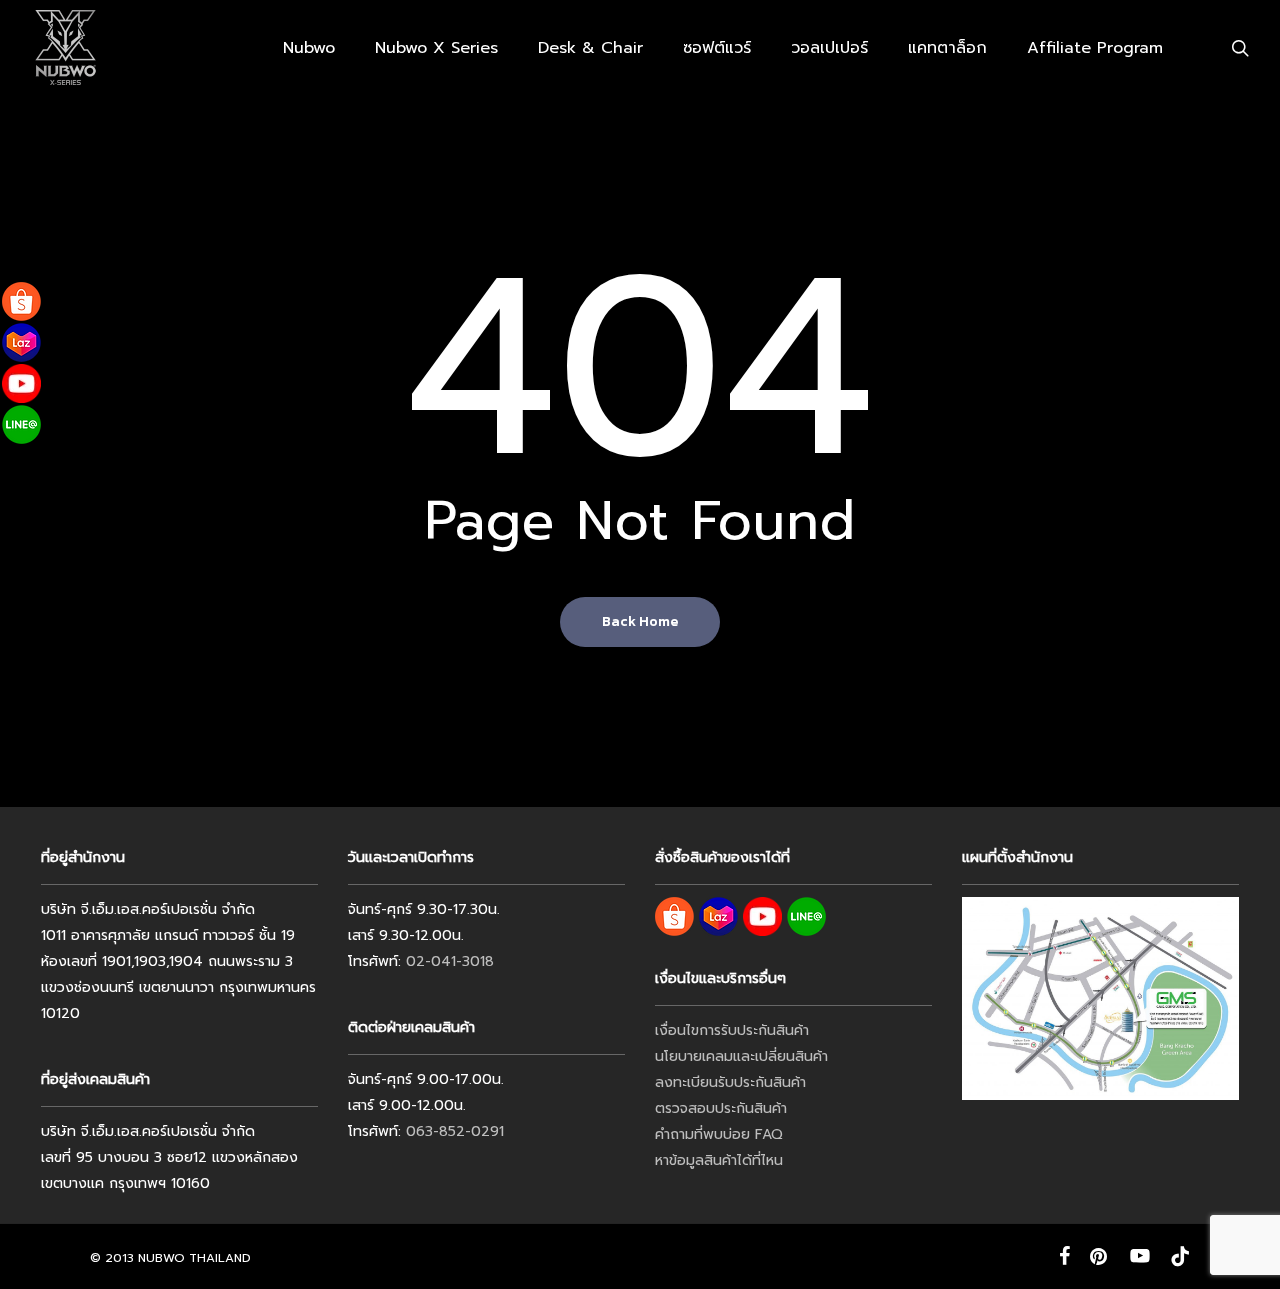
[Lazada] (21, 342)
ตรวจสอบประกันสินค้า (721, 1108)
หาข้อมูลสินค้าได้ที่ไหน (719, 1160)
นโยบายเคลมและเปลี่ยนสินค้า (741, 1056)
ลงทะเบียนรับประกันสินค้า (730, 1082)
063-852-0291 (455, 1131)
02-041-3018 (450, 961)
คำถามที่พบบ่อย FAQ (719, 1134)
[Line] (21, 424)
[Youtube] (21, 383)
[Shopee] (21, 301)
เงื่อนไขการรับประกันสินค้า (732, 1030)
